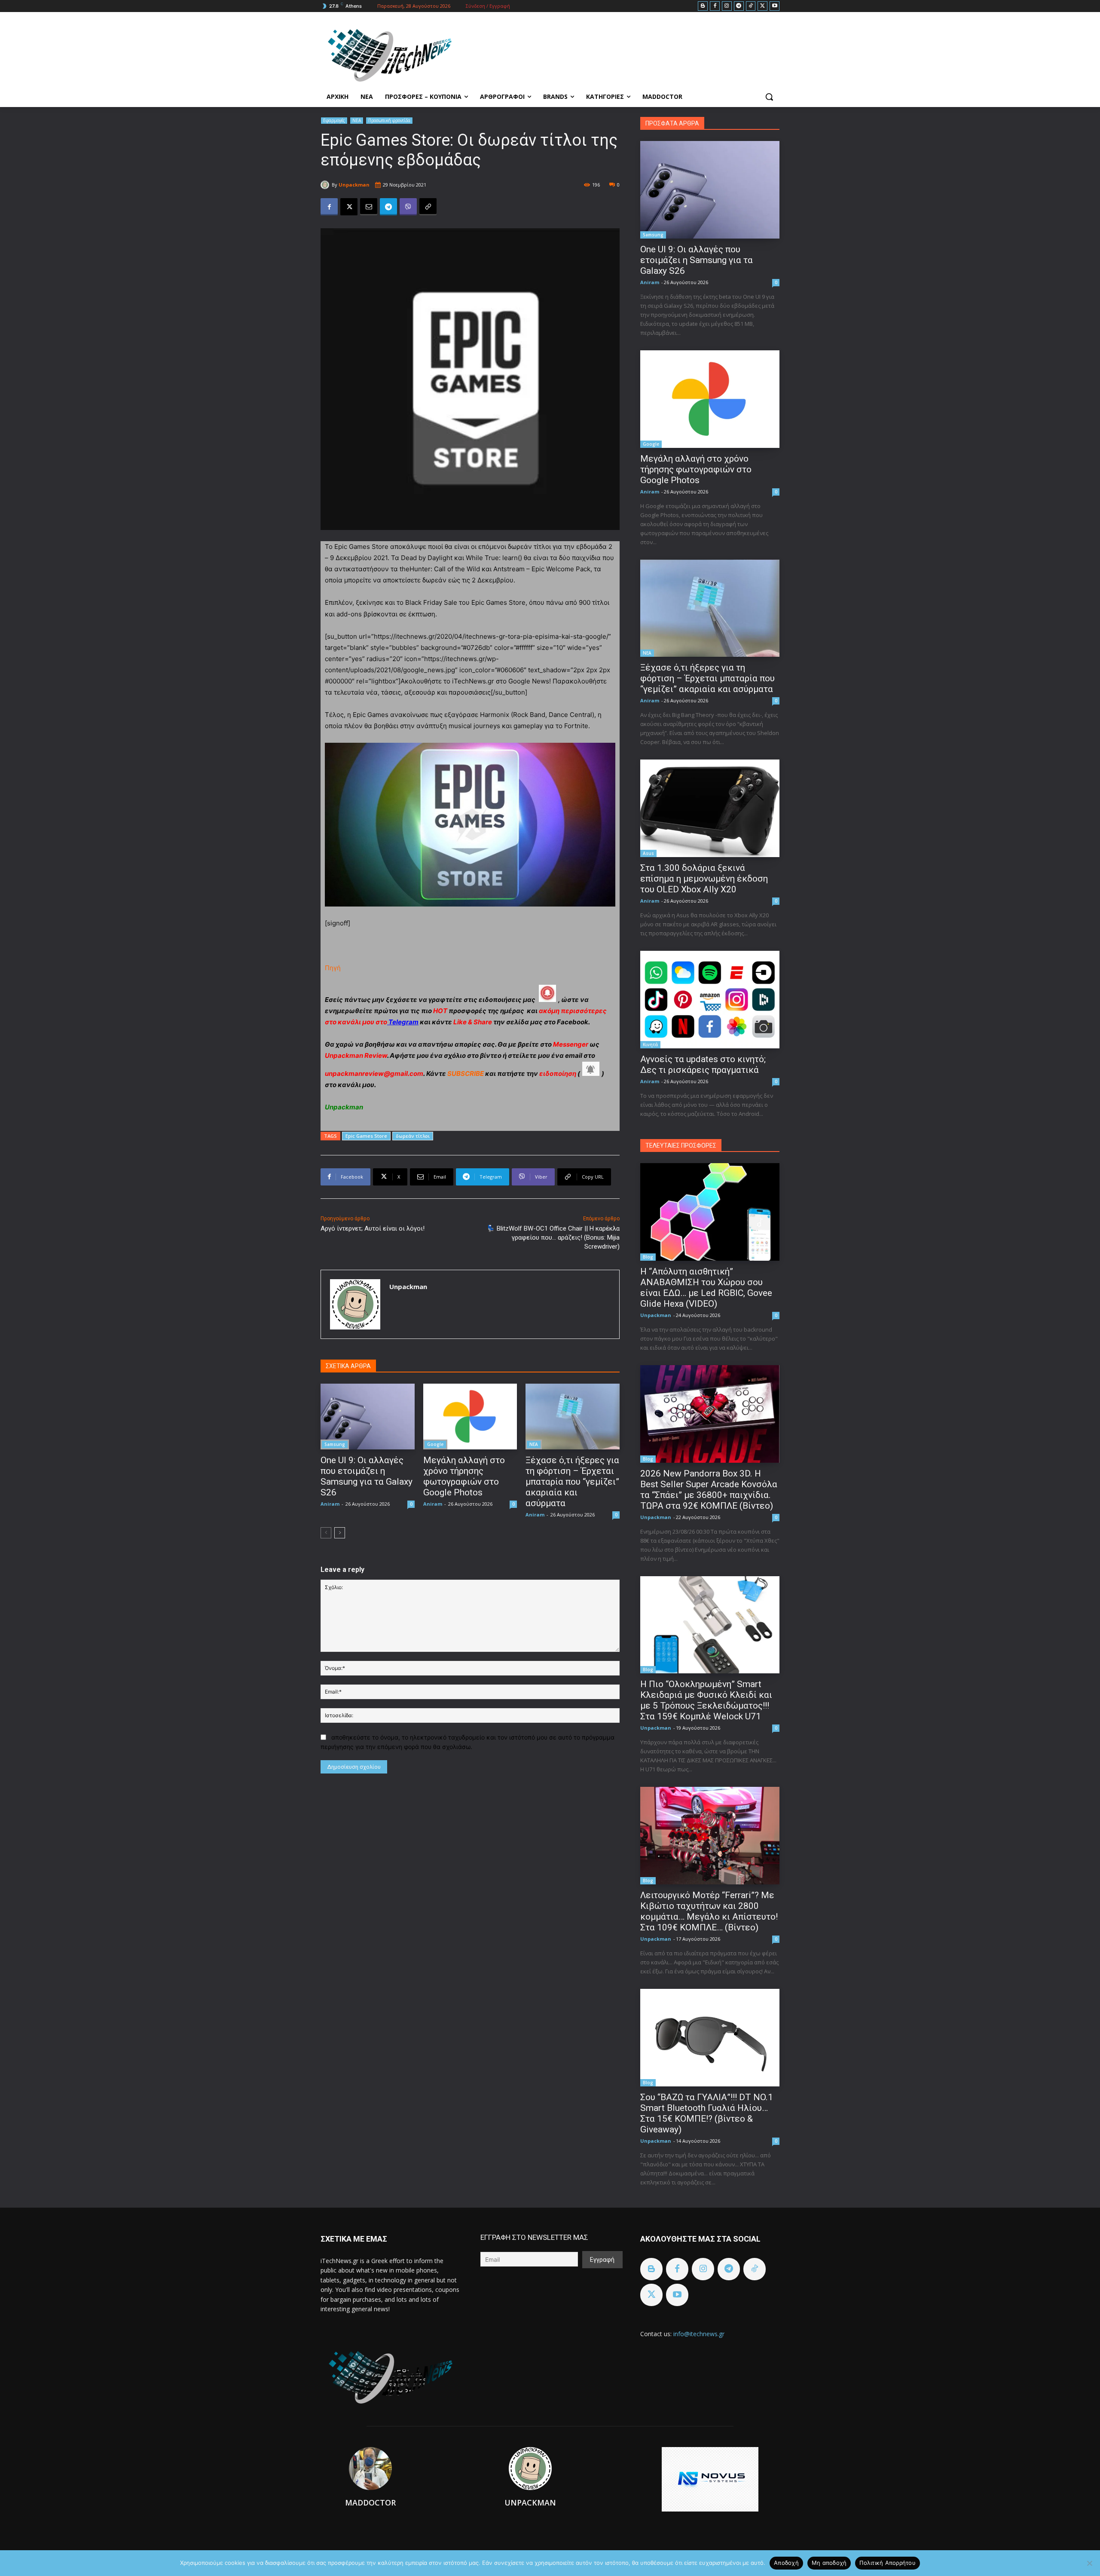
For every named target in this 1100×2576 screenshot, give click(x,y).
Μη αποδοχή (829, 2563)
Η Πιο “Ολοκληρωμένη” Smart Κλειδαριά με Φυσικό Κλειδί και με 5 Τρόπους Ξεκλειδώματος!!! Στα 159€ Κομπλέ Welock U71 (706, 1700)
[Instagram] (727, 6)
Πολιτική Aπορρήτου (888, 2563)
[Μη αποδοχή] (1089, 2563)
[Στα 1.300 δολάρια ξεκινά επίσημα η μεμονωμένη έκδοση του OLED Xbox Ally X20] (710, 808)
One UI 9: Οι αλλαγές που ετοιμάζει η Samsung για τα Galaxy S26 (367, 1476)
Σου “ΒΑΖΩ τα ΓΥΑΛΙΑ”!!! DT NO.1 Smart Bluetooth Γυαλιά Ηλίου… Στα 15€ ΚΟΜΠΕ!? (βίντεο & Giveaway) (707, 2113)
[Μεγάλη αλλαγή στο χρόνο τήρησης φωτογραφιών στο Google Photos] (470, 1417)
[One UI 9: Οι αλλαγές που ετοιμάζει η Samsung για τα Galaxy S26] (368, 1417)
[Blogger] (703, 6)
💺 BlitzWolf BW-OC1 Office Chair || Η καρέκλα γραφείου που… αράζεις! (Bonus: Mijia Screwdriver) (553, 1237)
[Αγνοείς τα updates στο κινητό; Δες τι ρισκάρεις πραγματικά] (710, 1000)
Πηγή (333, 968)
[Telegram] (739, 6)
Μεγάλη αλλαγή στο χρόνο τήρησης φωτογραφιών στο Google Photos (464, 1476)
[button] (769, 97)
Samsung (335, 1444)
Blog (648, 1257)
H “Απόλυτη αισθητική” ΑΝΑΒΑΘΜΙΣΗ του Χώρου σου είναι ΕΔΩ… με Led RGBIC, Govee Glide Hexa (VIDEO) (706, 1288)
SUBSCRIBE (466, 1074)
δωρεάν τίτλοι (413, 1136)
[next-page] (340, 1533)
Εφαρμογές (334, 120)
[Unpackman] (326, 185)
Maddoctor (370, 2502)
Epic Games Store (366, 1136)
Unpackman (354, 185)
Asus (648, 853)
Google (435, 1444)
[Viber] (408, 207)
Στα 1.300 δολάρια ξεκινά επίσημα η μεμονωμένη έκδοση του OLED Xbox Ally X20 (704, 879)
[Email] (369, 207)
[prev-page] (326, 1533)
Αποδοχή (786, 2563)
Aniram (330, 1504)
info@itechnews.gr (699, 2334)
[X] (762, 6)
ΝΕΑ (357, 120)
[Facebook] (715, 6)
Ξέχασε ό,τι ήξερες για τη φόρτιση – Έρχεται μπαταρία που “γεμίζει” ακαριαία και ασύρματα (572, 1482)
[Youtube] (775, 6)
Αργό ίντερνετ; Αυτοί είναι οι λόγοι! (373, 1228)
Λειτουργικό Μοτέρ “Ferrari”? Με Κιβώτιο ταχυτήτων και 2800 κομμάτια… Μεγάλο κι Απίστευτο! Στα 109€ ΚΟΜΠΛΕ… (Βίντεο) (709, 1911)
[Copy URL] (428, 207)
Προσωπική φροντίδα (389, 120)
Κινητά (650, 1044)
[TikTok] (751, 6)
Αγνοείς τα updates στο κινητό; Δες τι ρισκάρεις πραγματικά (703, 1064)
